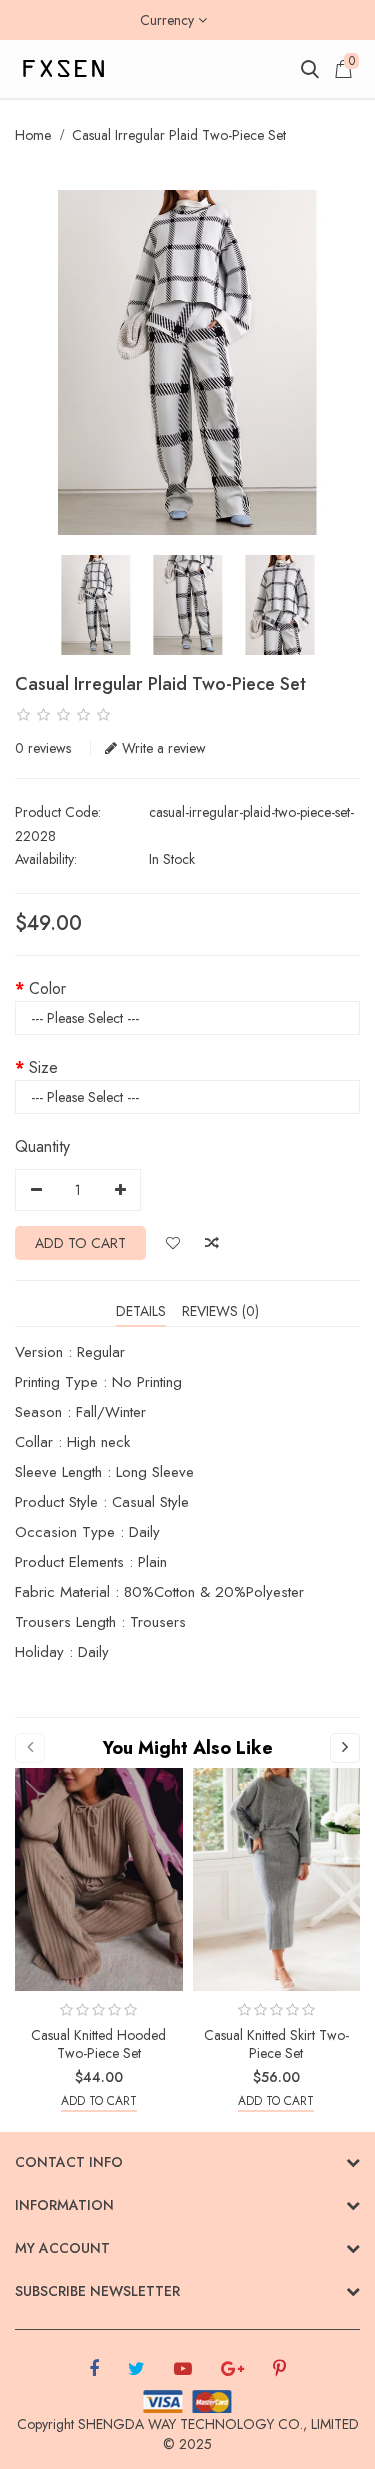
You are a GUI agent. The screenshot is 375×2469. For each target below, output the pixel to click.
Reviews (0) (220, 1311)
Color (47, 988)
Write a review (164, 748)
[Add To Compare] (212, 1243)
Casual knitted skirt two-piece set (276, 2044)
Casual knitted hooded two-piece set (98, 2044)
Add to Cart (80, 1243)
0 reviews (43, 748)
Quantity (42, 1146)
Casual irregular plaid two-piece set (179, 135)
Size (43, 1067)
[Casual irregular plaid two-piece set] (187, 362)
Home (33, 135)
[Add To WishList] (173, 1243)
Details (141, 1311)
